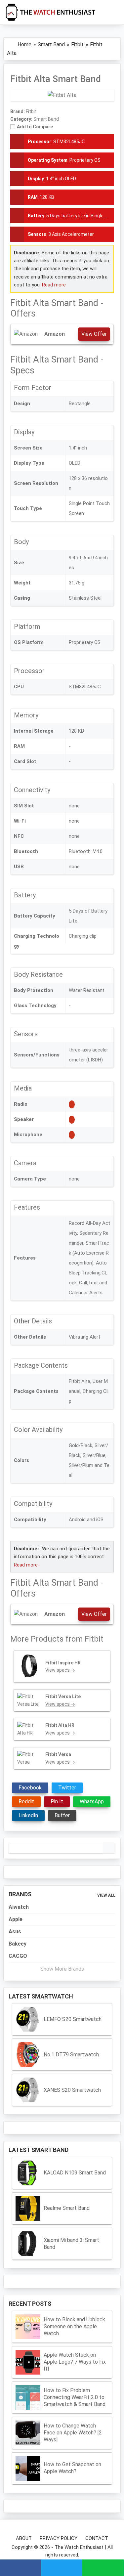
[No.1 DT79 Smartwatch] (28, 2055)
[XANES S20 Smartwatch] (28, 2090)
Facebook (30, 1788)
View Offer (94, 334)
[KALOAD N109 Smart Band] (28, 2173)
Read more (54, 285)
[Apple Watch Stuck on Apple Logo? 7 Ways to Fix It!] (28, 2362)
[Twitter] (62, 2568)
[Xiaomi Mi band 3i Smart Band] (28, 2244)
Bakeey (18, 1944)
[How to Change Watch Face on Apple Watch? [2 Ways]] (28, 2433)
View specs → (60, 1670)
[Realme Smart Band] (28, 2208)
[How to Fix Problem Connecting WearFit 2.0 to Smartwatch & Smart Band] (28, 2398)
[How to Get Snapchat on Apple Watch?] (28, 2468)
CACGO (18, 1956)
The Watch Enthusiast (79, 2547)
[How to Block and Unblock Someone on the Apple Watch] (28, 2327)
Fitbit (94, 1639)
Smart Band (46, 119)
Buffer (62, 1815)
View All (106, 1895)
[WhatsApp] (103, 2568)
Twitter (67, 1788)
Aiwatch (19, 1907)
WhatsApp (92, 1802)
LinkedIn (28, 1815)
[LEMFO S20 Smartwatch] (28, 2019)
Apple (16, 1919)
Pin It (57, 1802)
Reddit (26, 1802)
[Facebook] (21, 2568)
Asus (15, 1932)
